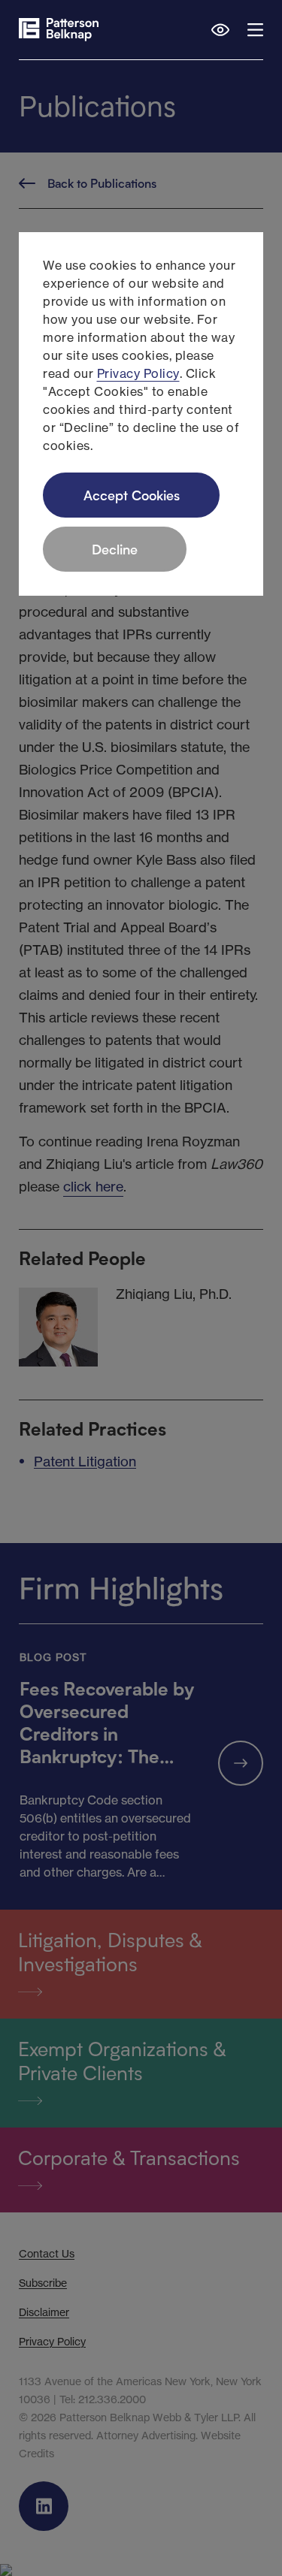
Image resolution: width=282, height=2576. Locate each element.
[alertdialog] (141, 414)
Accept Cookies (132, 495)
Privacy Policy (138, 373)
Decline (115, 549)
